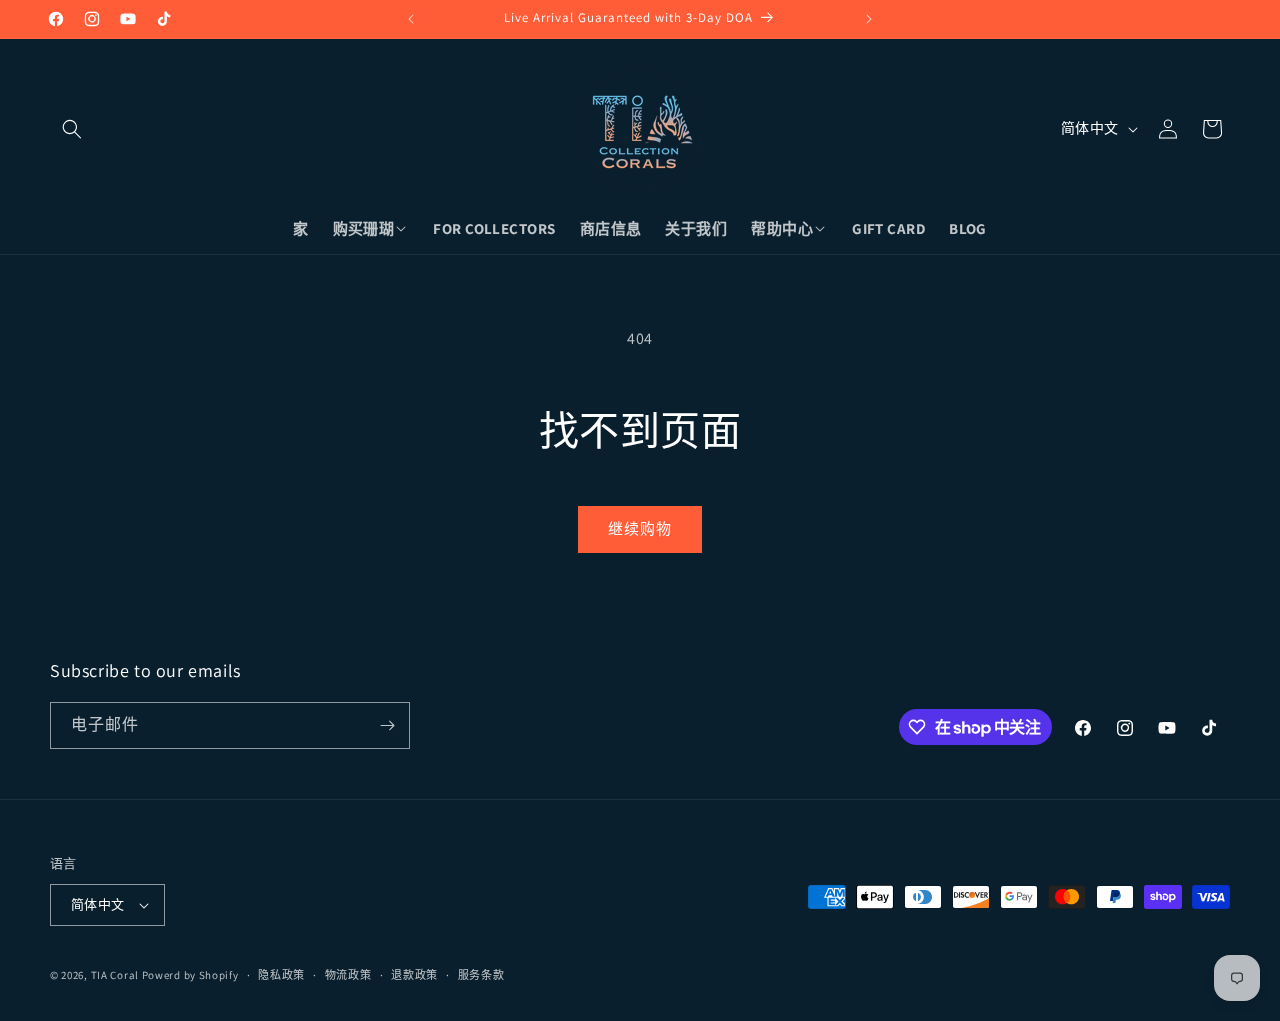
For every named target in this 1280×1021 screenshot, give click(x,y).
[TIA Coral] (640, 128)
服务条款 (481, 975)
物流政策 (348, 975)
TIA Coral (115, 975)
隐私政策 (281, 975)
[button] (72, 129)
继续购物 (640, 528)
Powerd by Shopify (190, 975)
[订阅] (387, 725)
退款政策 (414, 975)
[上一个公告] (411, 19)
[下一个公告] (869, 19)
